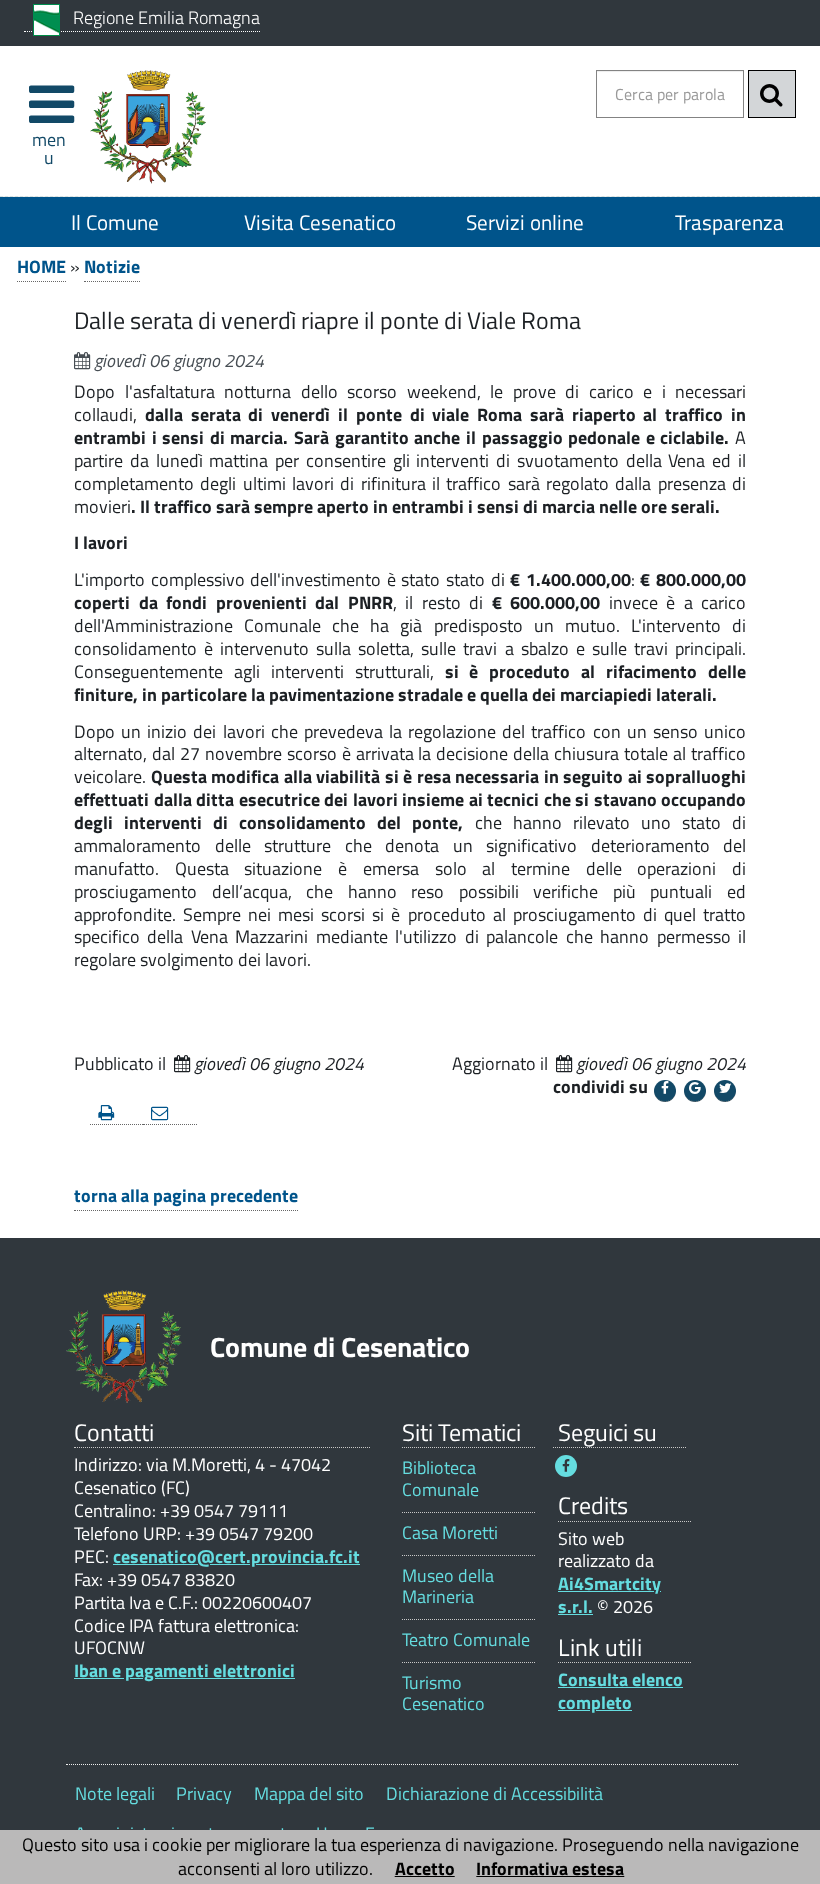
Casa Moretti (450, 1532)
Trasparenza (729, 222)
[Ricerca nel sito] (772, 94)
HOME (41, 266)
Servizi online (525, 222)
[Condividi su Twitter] (725, 1091)
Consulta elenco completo (620, 1691)
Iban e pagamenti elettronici (184, 1670)
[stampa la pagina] (116, 1113)
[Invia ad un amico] (169, 1113)
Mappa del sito (309, 1793)
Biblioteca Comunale (440, 1478)
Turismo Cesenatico (443, 1693)
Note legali (115, 1793)
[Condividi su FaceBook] (665, 1091)
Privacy (204, 1793)
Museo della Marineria (448, 1586)
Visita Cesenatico (320, 222)
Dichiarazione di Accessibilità (494, 1793)
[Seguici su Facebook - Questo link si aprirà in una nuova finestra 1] (566, 1466)
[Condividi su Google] (695, 1091)
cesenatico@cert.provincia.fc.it (236, 1556)
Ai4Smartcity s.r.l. (609, 1595)
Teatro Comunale (466, 1639)
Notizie (112, 266)
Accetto (425, 1868)
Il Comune (115, 222)
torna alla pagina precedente (186, 1195)
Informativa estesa (550, 1868)
